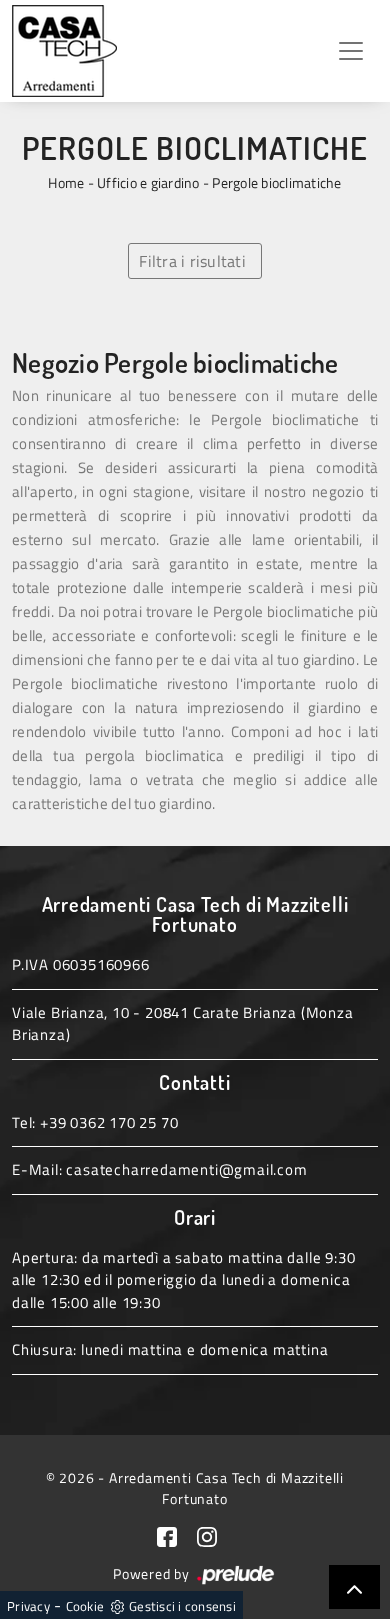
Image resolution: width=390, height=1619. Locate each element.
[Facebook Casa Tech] (177, 1535)
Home (66, 182)
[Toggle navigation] (351, 51)
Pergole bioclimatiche (276, 182)
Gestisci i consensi (182, 1606)
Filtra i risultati (192, 261)
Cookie (85, 1606)
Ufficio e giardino (148, 182)
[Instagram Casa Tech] (215, 1535)
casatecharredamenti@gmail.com (186, 1169)
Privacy (28, 1606)
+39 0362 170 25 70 (109, 1122)
